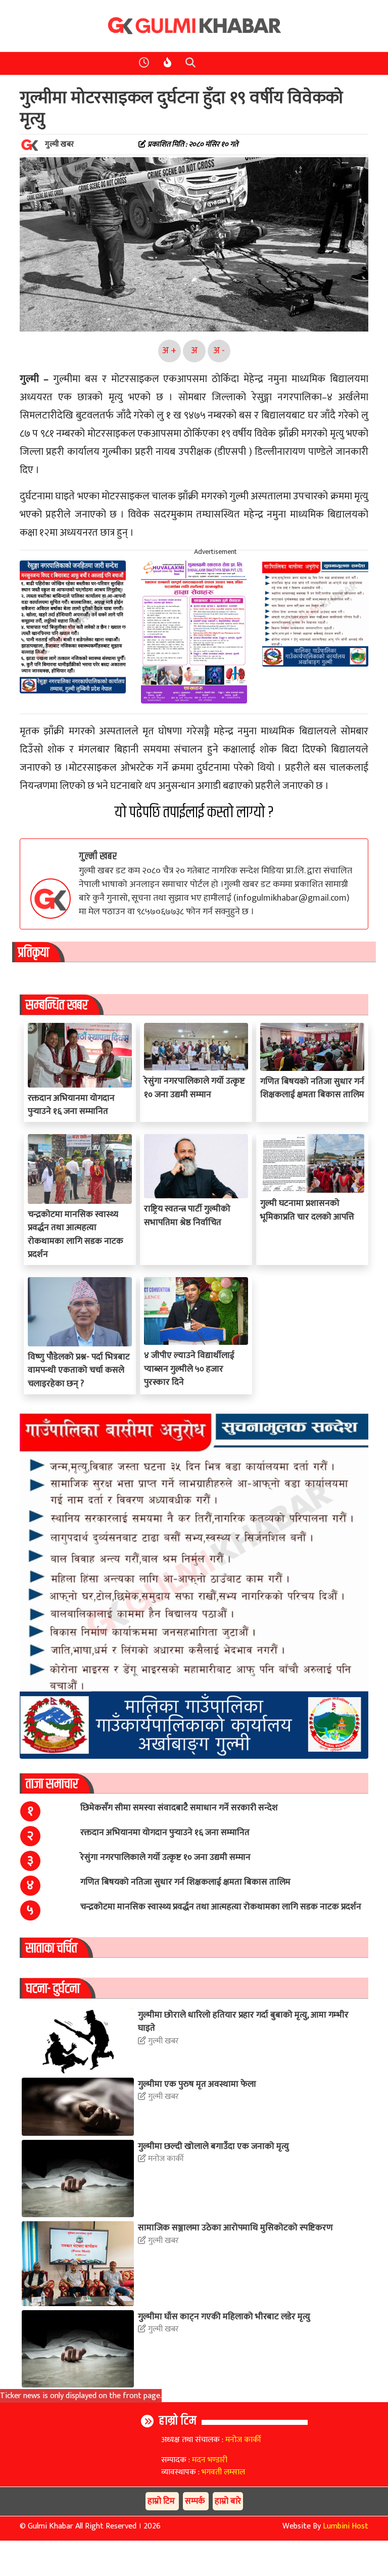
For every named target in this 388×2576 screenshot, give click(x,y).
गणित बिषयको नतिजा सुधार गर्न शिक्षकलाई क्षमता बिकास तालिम (312, 1088)
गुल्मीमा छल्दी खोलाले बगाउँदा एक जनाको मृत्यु (213, 2146)
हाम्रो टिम (178, 2421)
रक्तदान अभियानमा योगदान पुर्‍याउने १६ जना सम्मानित (71, 1105)
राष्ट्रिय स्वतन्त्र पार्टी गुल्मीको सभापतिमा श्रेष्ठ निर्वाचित (187, 1215)
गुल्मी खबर (98, 856)
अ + (169, 350)
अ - (219, 350)
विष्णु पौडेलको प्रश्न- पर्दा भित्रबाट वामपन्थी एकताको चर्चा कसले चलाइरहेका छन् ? (79, 1370)
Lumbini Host (346, 2526)
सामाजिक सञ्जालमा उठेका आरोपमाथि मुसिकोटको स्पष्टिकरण (235, 2228)
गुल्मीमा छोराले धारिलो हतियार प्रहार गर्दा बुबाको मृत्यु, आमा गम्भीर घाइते (243, 2021)
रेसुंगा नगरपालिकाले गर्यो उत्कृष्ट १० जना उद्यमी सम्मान (195, 1087)
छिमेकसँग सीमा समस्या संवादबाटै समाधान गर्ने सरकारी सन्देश (179, 1808)
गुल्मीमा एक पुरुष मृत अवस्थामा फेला (197, 2084)
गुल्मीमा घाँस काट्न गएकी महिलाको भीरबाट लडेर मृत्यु (224, 2316)
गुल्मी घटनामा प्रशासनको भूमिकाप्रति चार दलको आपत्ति (307, 1210)
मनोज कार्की (165, 2159)
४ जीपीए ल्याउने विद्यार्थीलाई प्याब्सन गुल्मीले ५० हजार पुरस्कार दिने (189, 1369)
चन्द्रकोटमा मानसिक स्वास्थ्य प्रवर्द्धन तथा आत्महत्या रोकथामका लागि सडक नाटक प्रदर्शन (76, 1234)
